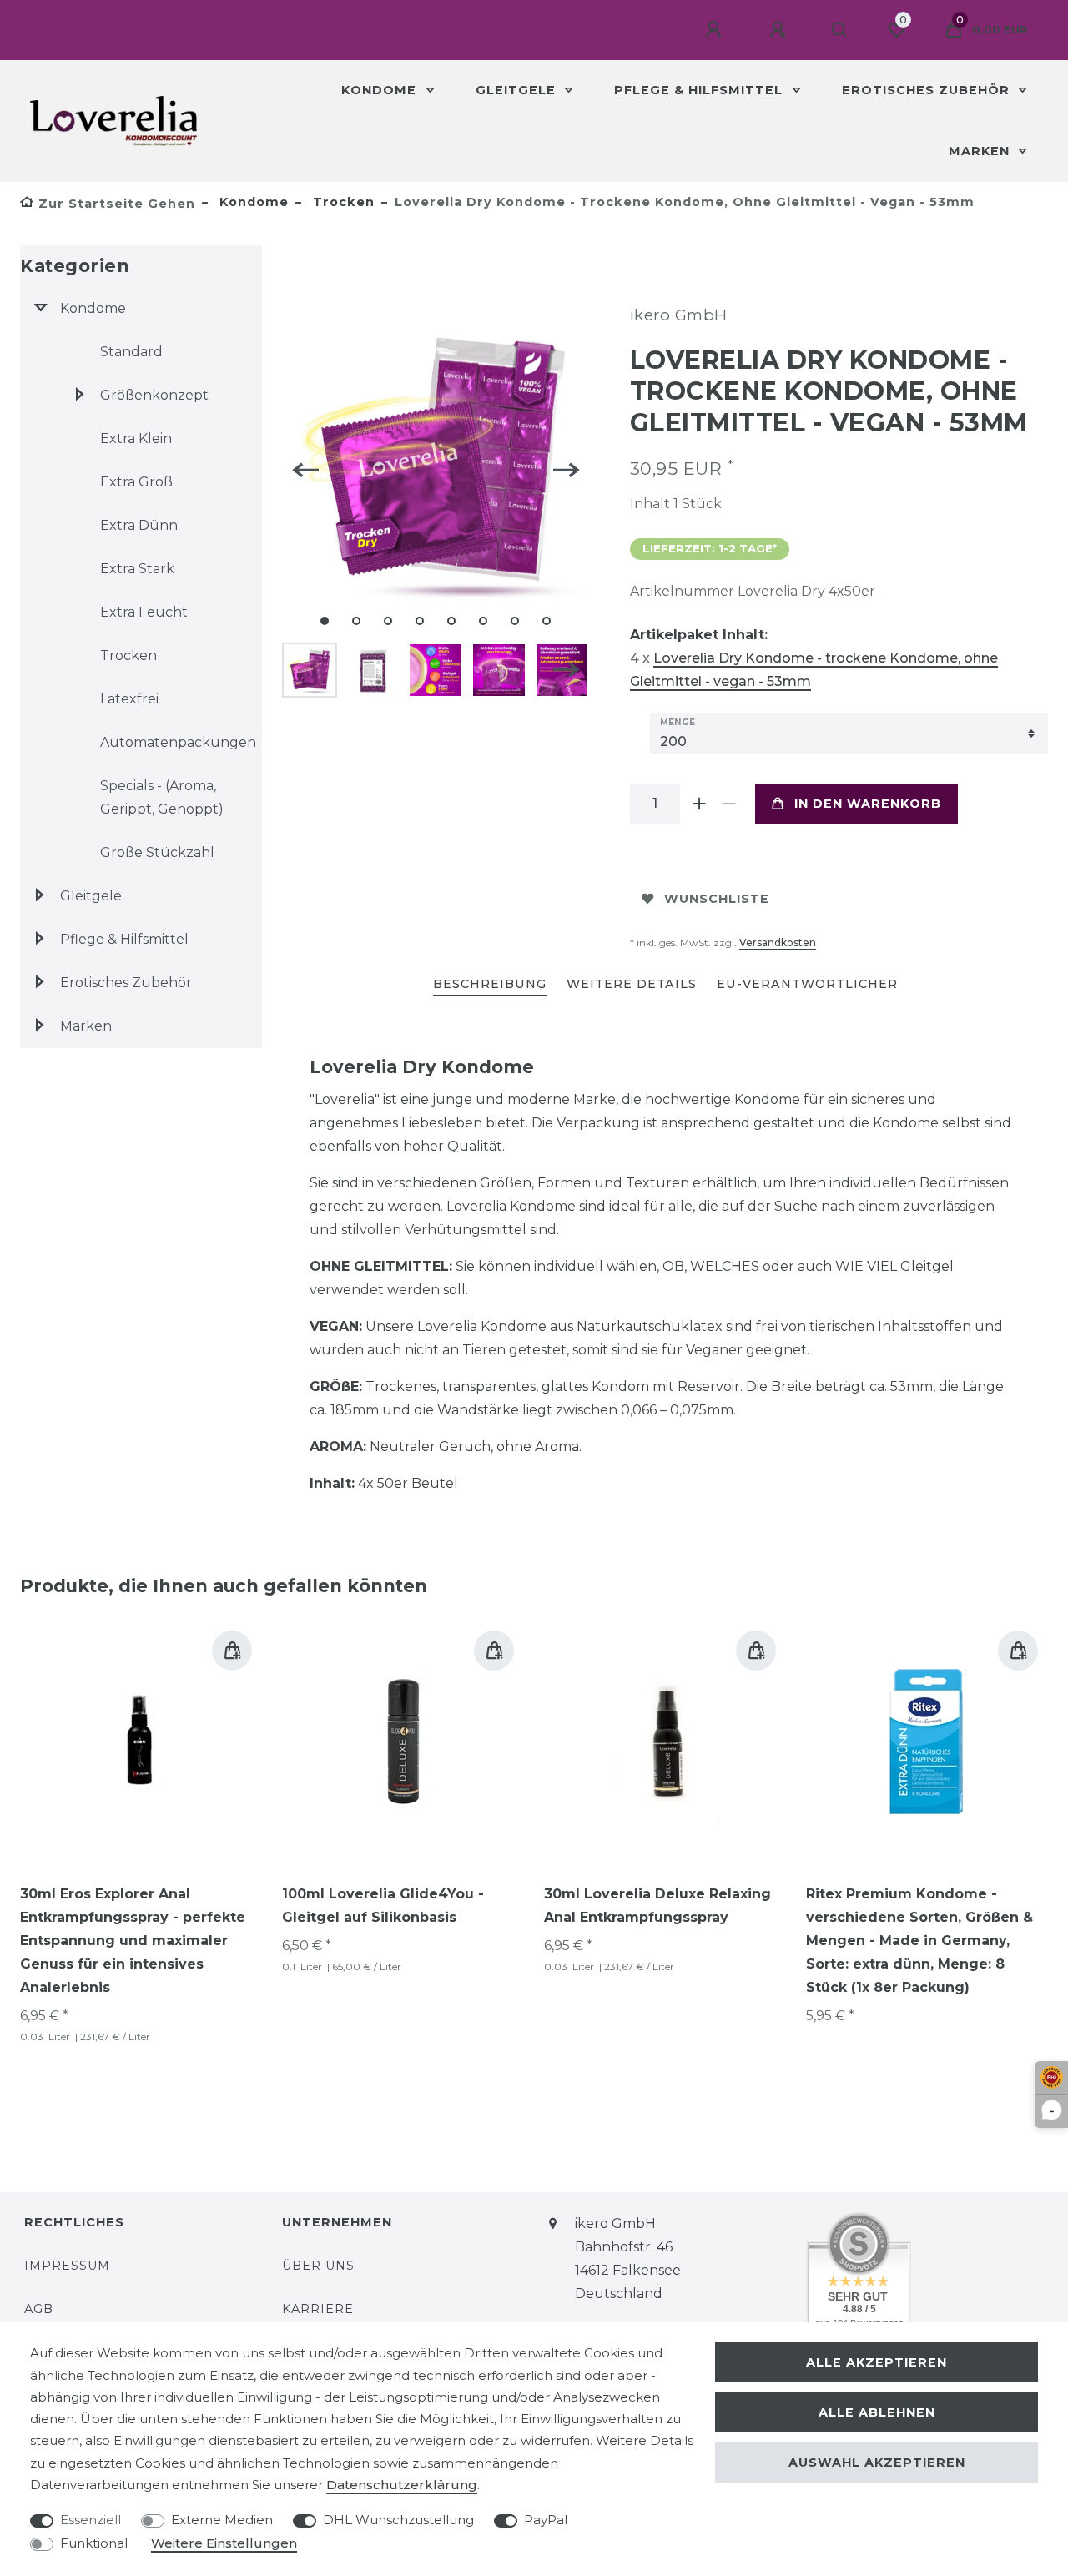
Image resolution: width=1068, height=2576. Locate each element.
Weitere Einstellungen (224, 2543)
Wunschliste (717, 899)
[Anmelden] (716, 30)
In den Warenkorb (868, 804)
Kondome (381, 90)
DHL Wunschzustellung (398, 2520)
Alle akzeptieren (877, 2362)
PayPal (546, 2520)
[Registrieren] (780, 30)
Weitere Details (632, 984)
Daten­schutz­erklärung (402, 2485)
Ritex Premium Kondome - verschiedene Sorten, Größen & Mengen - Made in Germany (919, 1941)
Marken (981, 151)
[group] (665, 1742)
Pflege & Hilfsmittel (700, 90)
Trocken (342, 202)
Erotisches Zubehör (928, 90)
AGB (39, 2309)
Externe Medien (222, 2520)
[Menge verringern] (730, 804)
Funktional (94, 2543)
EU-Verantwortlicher (807, 984)
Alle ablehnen (877, 2412)
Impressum (67, 2266)
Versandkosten (778, 943)
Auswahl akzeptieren (877, 2463)
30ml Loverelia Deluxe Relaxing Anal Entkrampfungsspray (657, 1906)
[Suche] (840, 30)
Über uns (318, 2266)
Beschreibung (490, 984)
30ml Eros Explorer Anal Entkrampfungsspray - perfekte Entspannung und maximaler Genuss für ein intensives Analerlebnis (133, 1941)
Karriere (318, 2309)
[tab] (490, 985)
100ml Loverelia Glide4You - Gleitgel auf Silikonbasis (383, 1906)
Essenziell (91, 2520)
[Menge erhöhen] (700, 804)
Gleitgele (518, 90)
